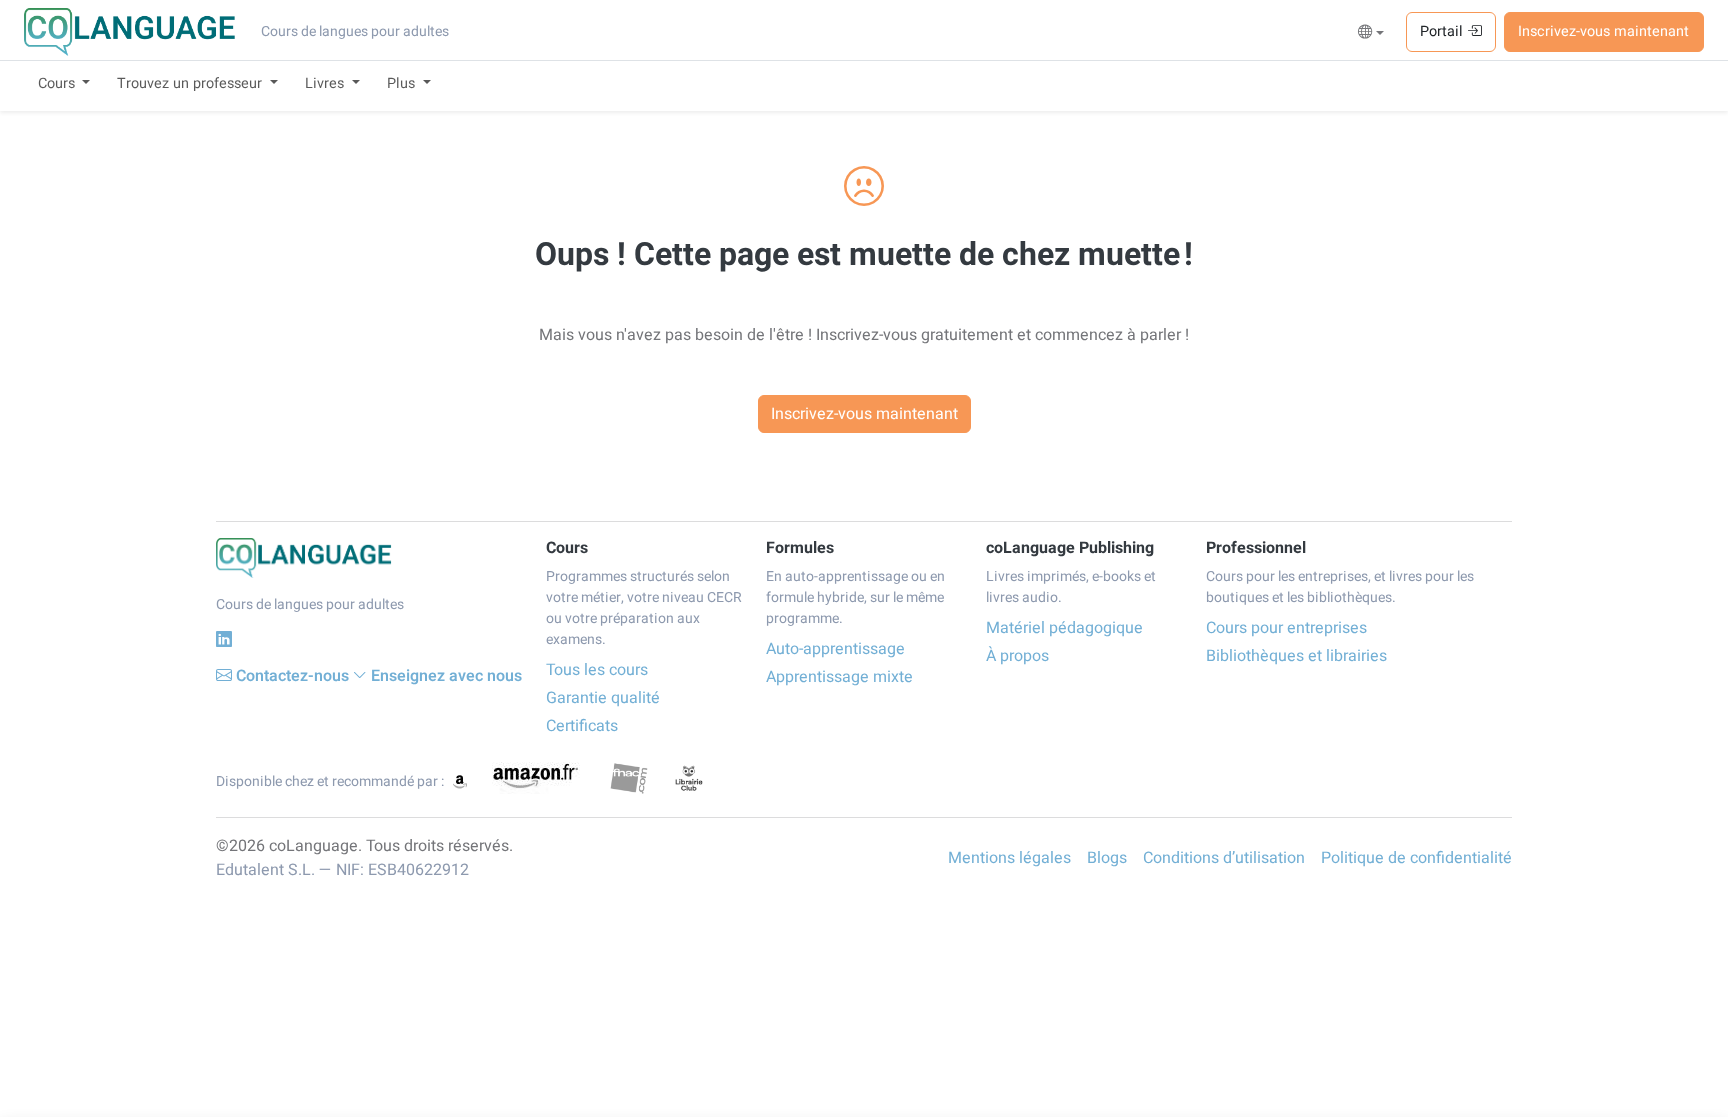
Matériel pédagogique (1064, 628)
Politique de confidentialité (1416, 858)
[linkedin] (224, 639)
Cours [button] (58, 83)
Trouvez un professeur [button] (191, 83)
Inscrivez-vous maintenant (1603, 31)
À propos (1017, 656)
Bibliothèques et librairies (1296, 656)
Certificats (582, 726)
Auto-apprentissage (835, 649)
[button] (1371, 33)
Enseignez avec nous (446, 676)
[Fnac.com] (628, 778)
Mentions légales (1009, 858)
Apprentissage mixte (839, 677)
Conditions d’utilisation (1224, 858)
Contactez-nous (292, 676)
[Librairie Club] (689, 778)
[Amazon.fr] (534, 778)
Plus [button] (403, 83)
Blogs (1107, 858)
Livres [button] (326, 83)
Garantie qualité (603, 698)
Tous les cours (597, 670)
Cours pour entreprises (1286, 628)
